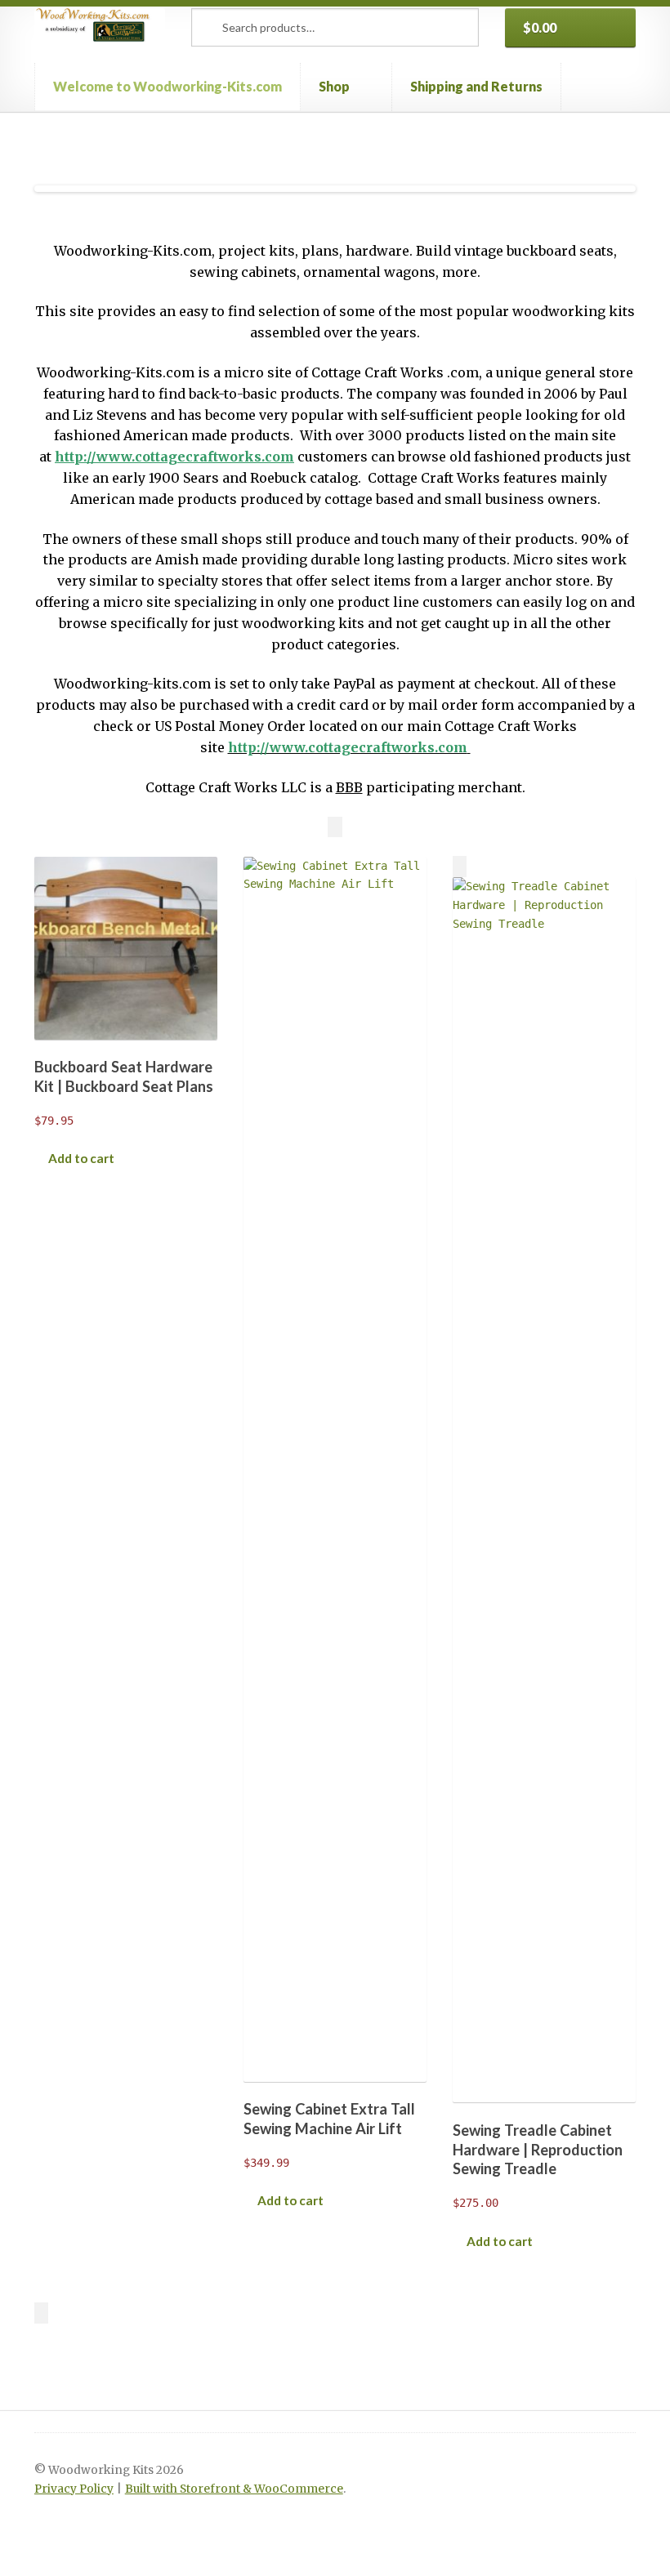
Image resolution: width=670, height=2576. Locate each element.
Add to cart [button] (81, 1158)
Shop (334, 86)
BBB (349, 787)
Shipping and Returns (476, 86)
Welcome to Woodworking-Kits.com (167, 86)
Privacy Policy (74, 2489)
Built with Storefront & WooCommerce (234, 2489)
